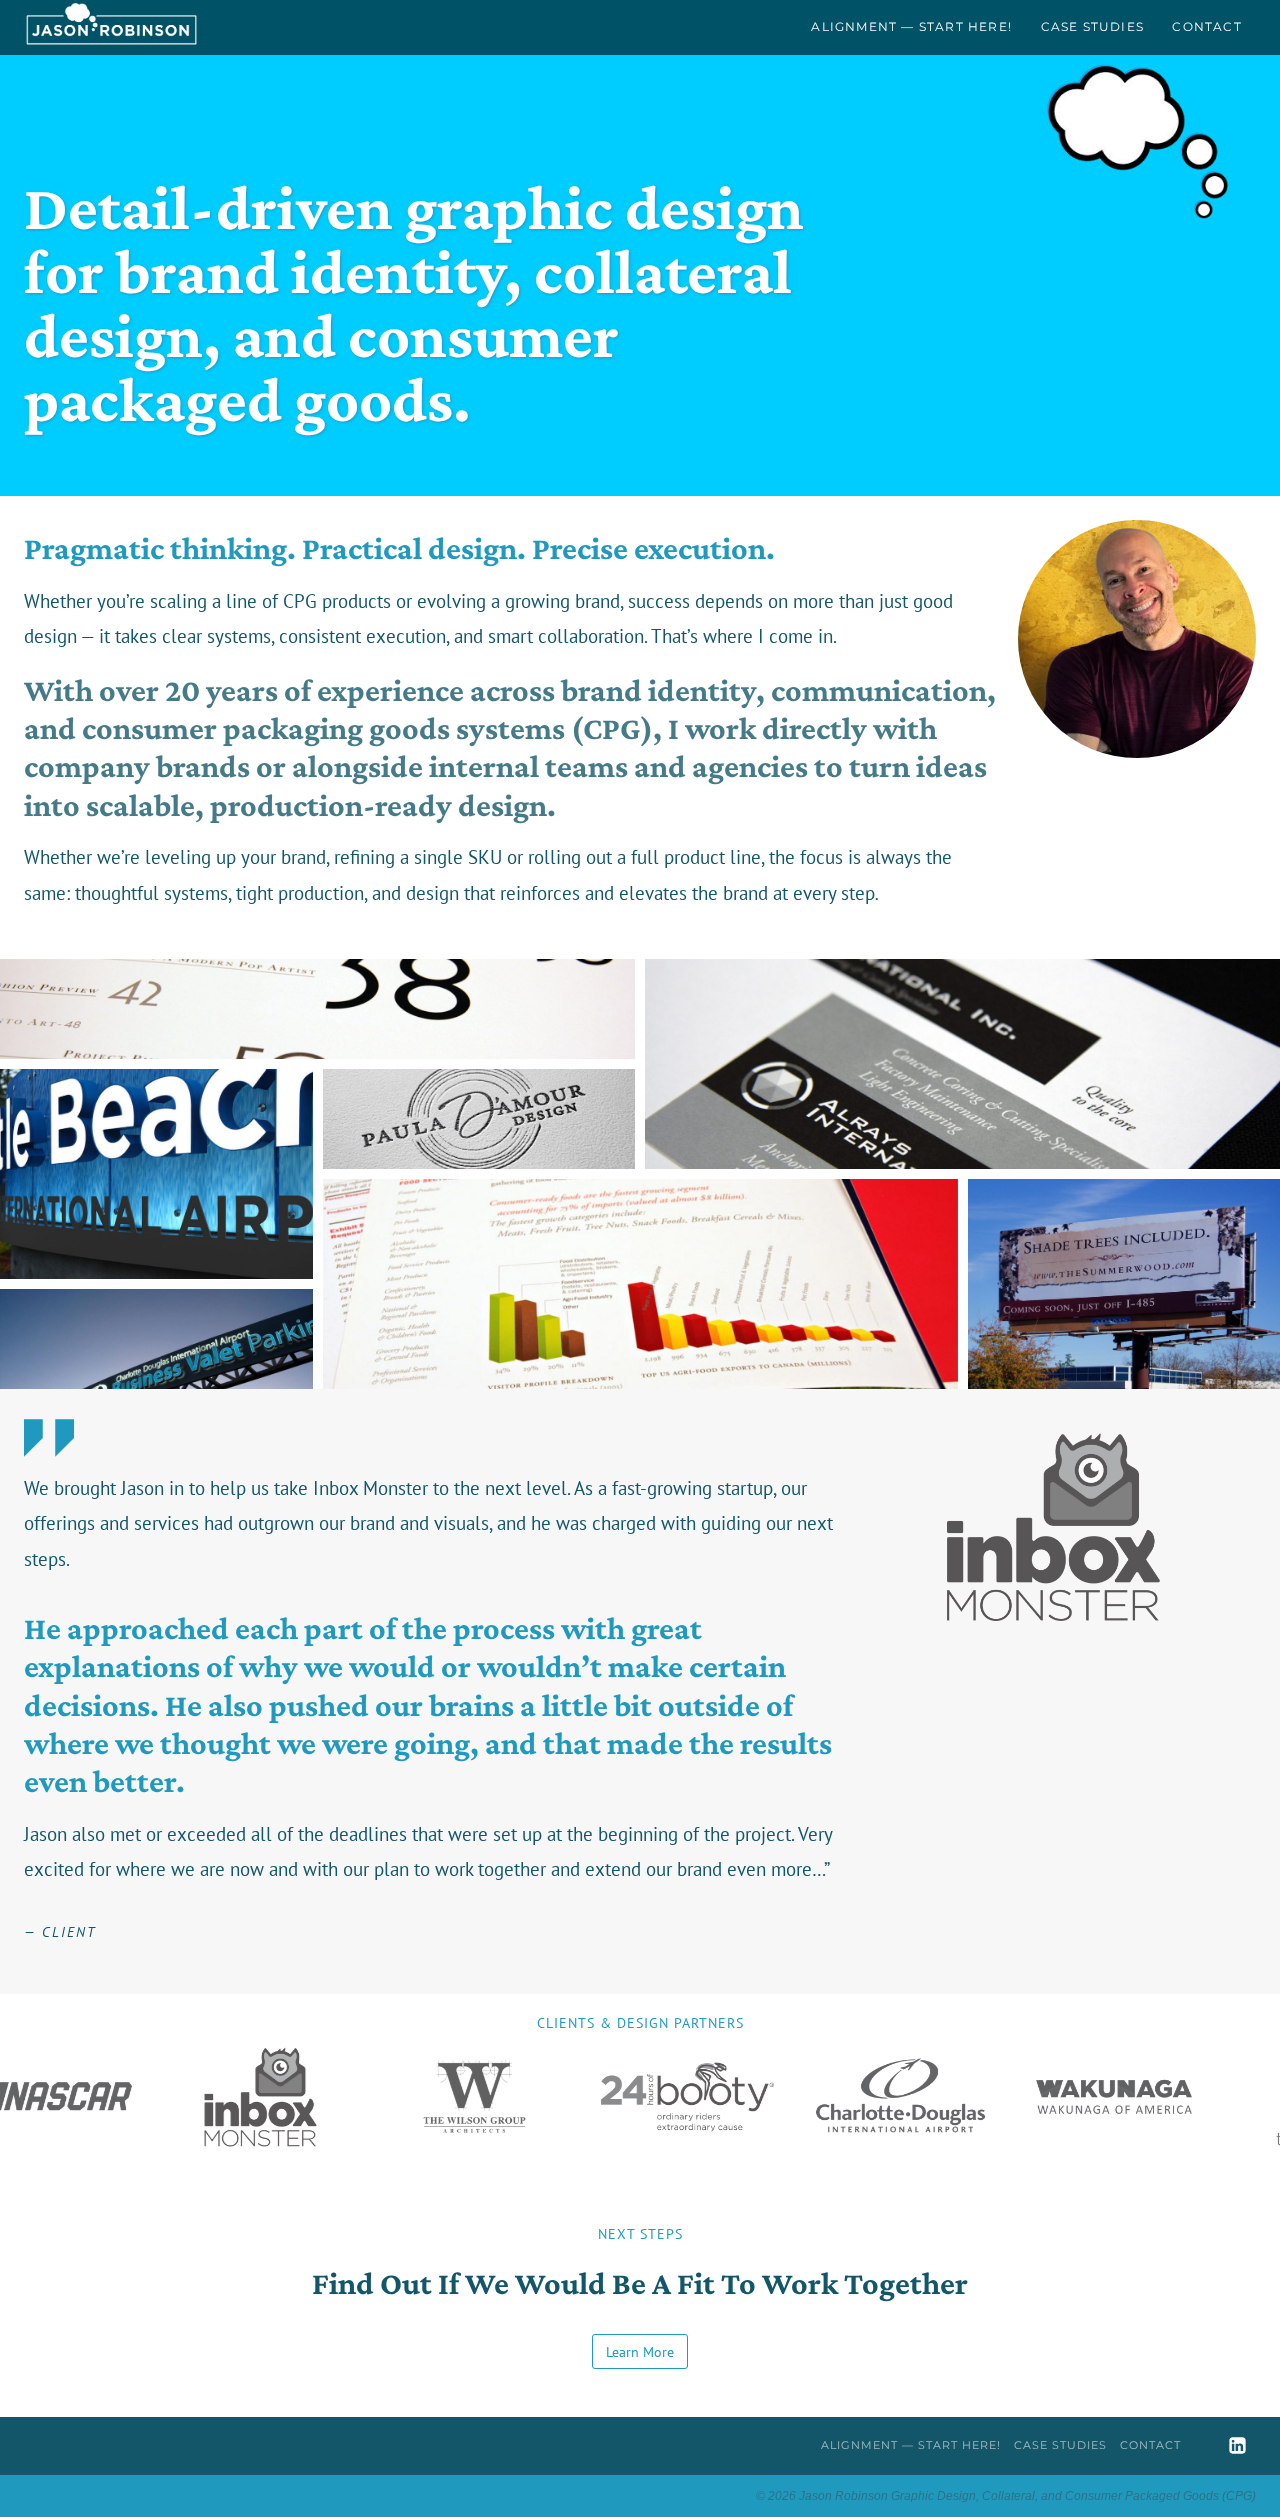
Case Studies (1092, 26)
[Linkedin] (1237, 2446)
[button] (317, 1009)
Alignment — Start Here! (911, 26)
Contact (1206, 26)
